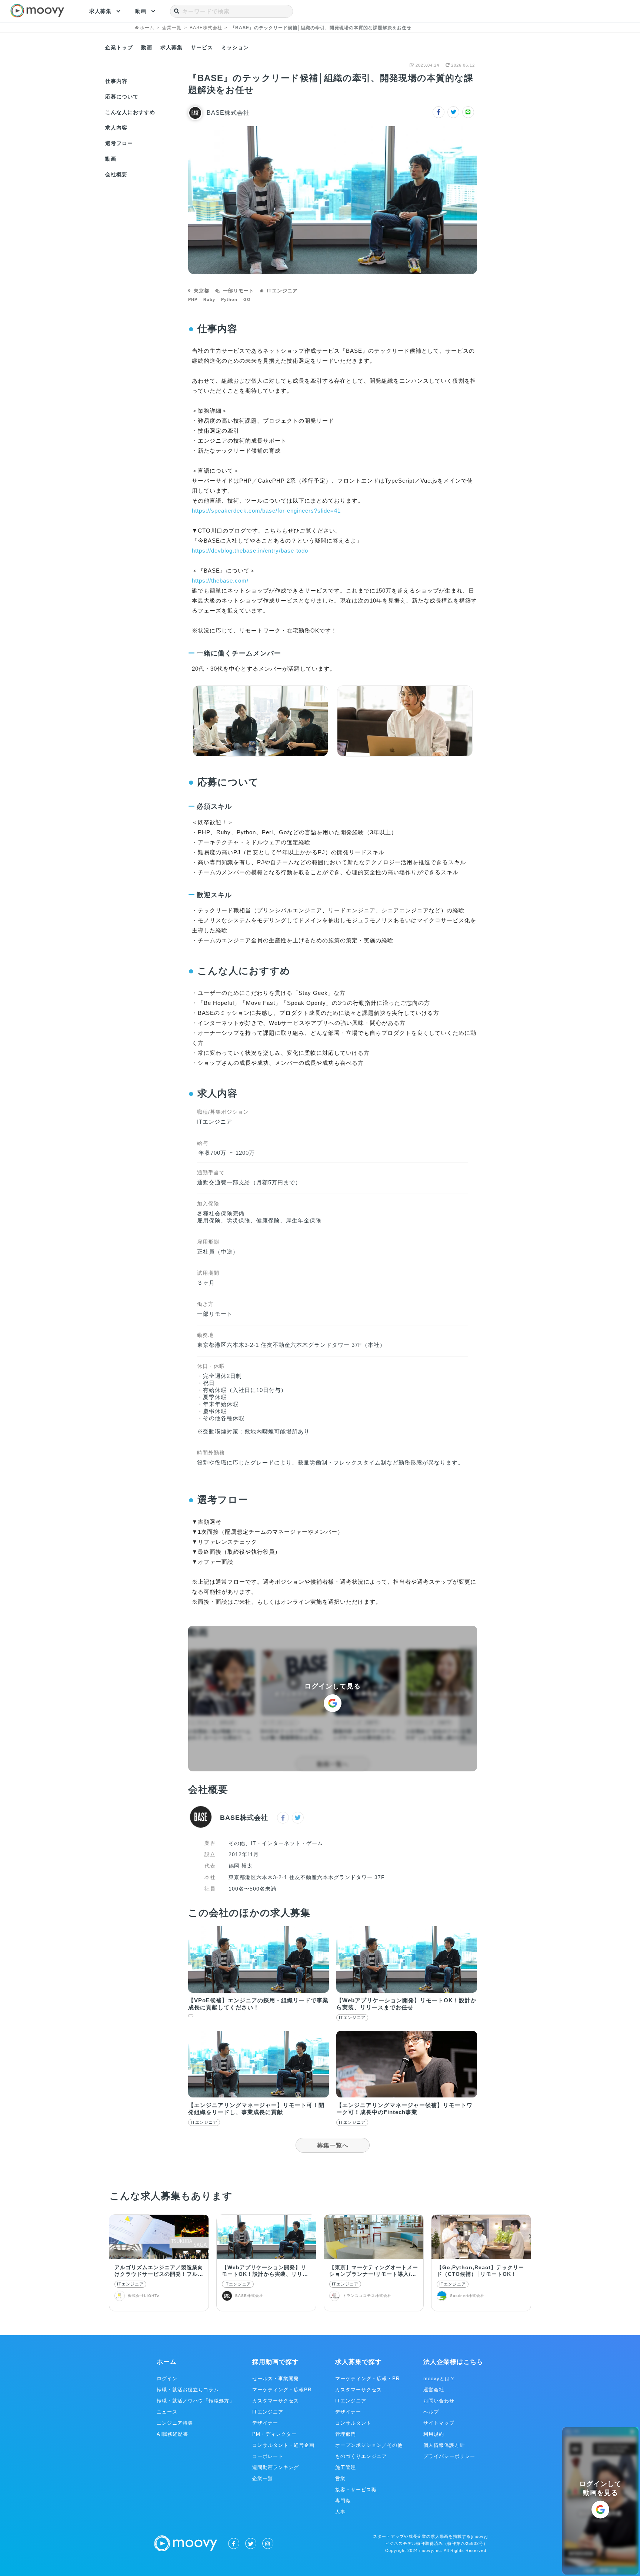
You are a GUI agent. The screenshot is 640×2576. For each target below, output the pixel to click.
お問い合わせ (439, 2401)
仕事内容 (116, 81)
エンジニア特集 (175, 2423)
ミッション (235, 47)
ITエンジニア (130, 2284)
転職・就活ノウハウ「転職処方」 (196, 2401)
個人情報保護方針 (444, 2445)
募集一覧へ (333, 2145)
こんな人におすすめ (130, 112)
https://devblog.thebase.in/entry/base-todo (250, 551)
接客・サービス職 (356, 2490)
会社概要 (116, 174)
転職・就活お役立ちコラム (188, 2390)
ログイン (167, 2379)
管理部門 (346, 2434)
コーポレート (268, 2456)
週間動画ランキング (276, 2467)
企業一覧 (263, 2478)
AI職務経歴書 (172, 2434)
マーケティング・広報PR (282, 2390)
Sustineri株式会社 (467, 2296)
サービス (202, 47)
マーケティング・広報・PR (367, 2379)
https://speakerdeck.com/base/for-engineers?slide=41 (266, 511)
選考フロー (119, 143)
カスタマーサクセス (276, 2401)
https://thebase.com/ (220, 581)
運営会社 (434, 2390)
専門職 (343, 2501)
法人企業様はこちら (453, 2362)
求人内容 (116, 128)
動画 (141, 11)
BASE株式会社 (228, 113)
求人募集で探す (359, 2362)
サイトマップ (439, 2423)
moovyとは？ (439, 2379)
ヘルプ (431, 2412)
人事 (340, 2512)
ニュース (167, 2412)
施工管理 (346, 2467)
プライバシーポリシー (449, 2456)
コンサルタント (353, 2423)
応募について (122, 97)
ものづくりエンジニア (361, 2456)
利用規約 (434, 2434)
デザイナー (265, 2423)
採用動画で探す (276, 2362)
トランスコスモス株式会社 (367, 2296)
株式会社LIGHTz (144, 2296)
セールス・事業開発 (276, 2379)
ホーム (167, 2362)
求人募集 (100, 11)
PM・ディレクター (274, 2434)
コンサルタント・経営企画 (283, 2445)
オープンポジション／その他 (369, 2445)
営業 (340, 2478)
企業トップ (119, 47)
